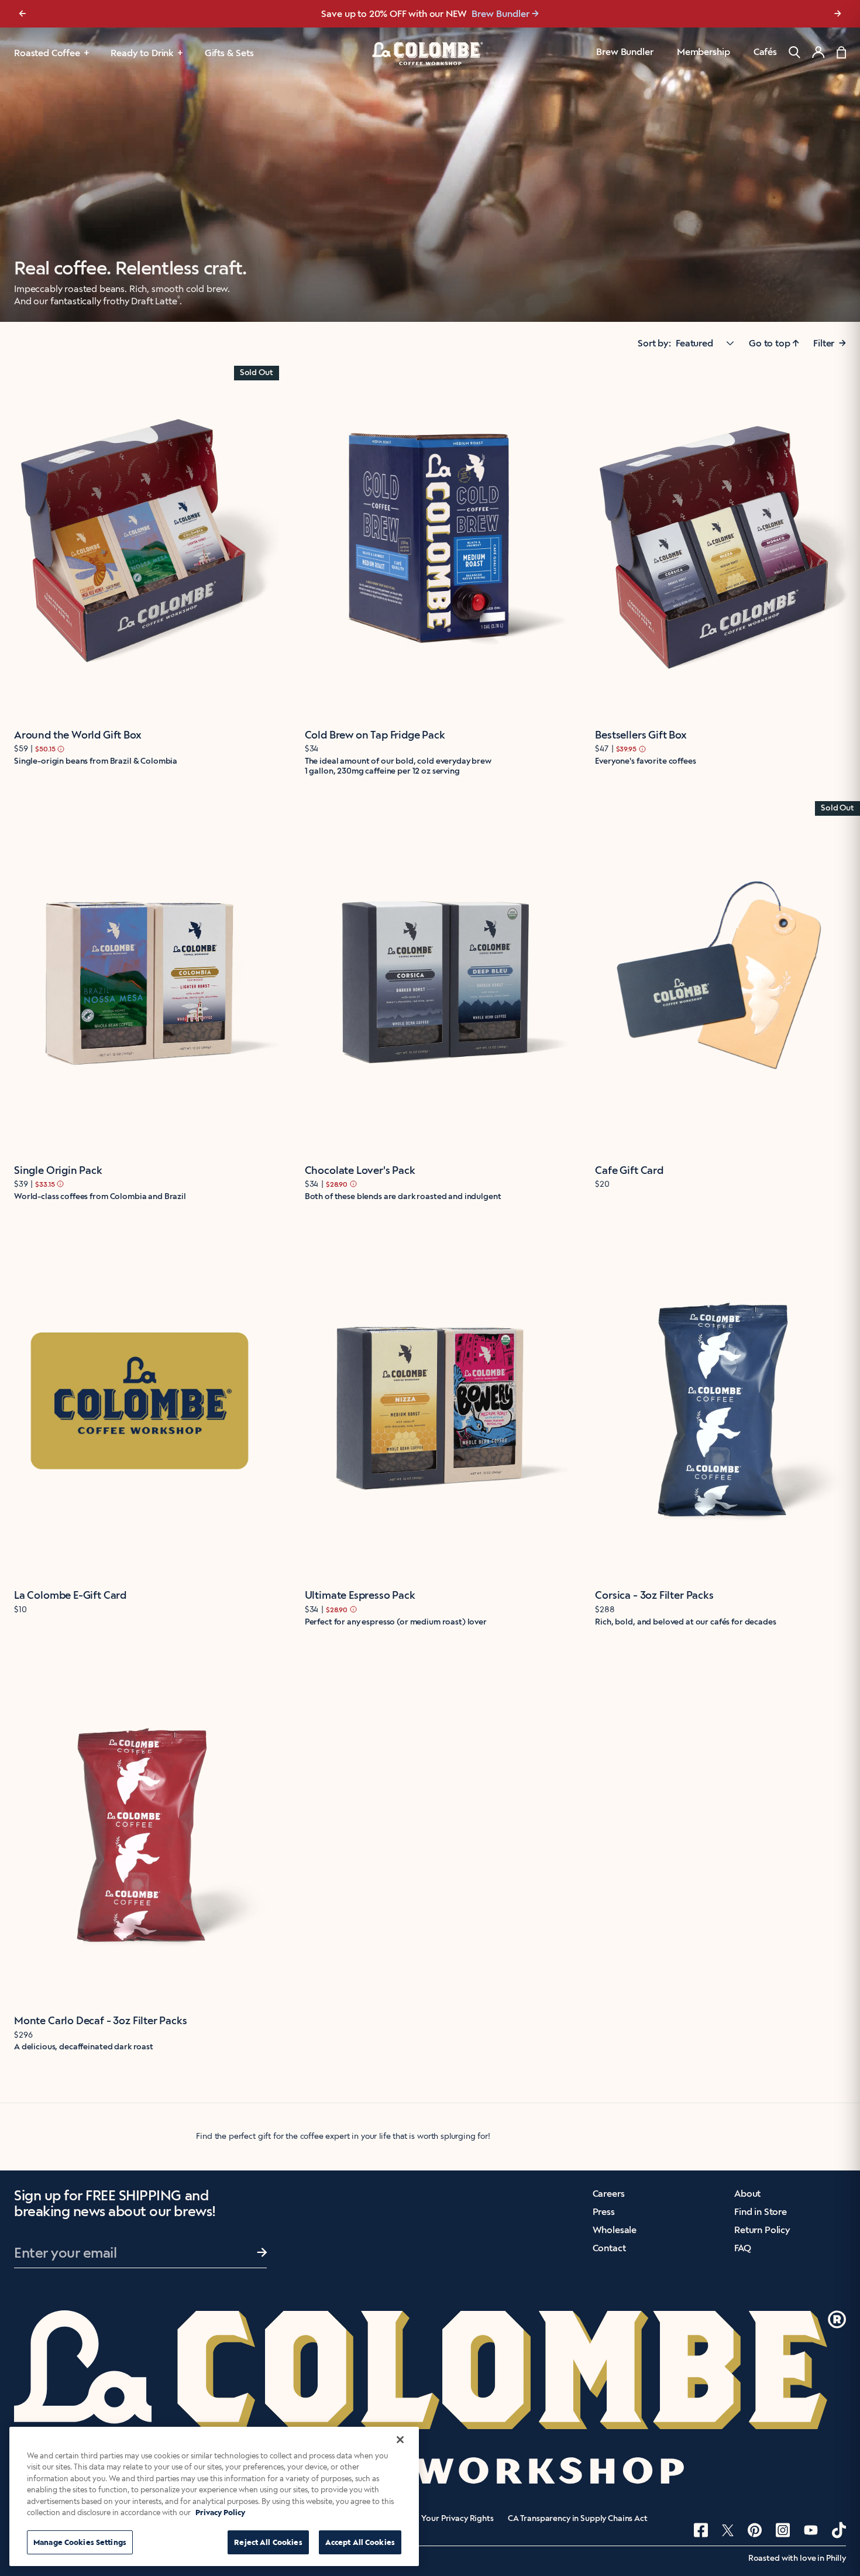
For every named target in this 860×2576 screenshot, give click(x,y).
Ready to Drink (142, 53)
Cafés (765, 52)
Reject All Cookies (268, 2542)
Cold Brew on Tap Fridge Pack (375, 735)
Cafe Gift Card (629, 1170)
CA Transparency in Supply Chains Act (578, 2519)
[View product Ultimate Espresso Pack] (430, 1401)
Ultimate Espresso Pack (360, 1595)
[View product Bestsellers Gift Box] (720, 540)
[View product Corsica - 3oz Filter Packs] (720, 1401)
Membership (703, 52)
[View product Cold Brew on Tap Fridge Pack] (430, 540)
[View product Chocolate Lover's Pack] (430, 976)
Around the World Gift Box (78, 735)
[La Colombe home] (430, 53)
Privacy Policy (220, 2513)
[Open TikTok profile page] (839, 2530)
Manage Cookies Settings (80, 2542)
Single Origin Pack (58, 1170)
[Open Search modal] (794, 52)
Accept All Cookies (360, 2542)
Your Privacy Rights (457, 2519)
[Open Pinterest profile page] (755, 2530)
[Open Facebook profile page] (701, 2530)
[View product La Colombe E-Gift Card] (140, 1401)
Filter (830, 343)
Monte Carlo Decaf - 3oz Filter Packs (101, 2021)
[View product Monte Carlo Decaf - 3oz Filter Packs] (140, 1826)
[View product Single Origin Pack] (140, 976)
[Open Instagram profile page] (783, 2530)
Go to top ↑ (774, 343)
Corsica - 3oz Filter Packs (654, 1595)
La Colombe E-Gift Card (70, 1595)
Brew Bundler (625, 52)
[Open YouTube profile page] (811, 2530)
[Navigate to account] (818, 52)
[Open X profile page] (728, 2530)
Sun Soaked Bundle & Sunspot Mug (492, 14)
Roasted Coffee (47, 53)
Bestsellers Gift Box (641, 735)
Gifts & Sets (229, 53)
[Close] (400, 2440)
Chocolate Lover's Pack (360, 1170)
